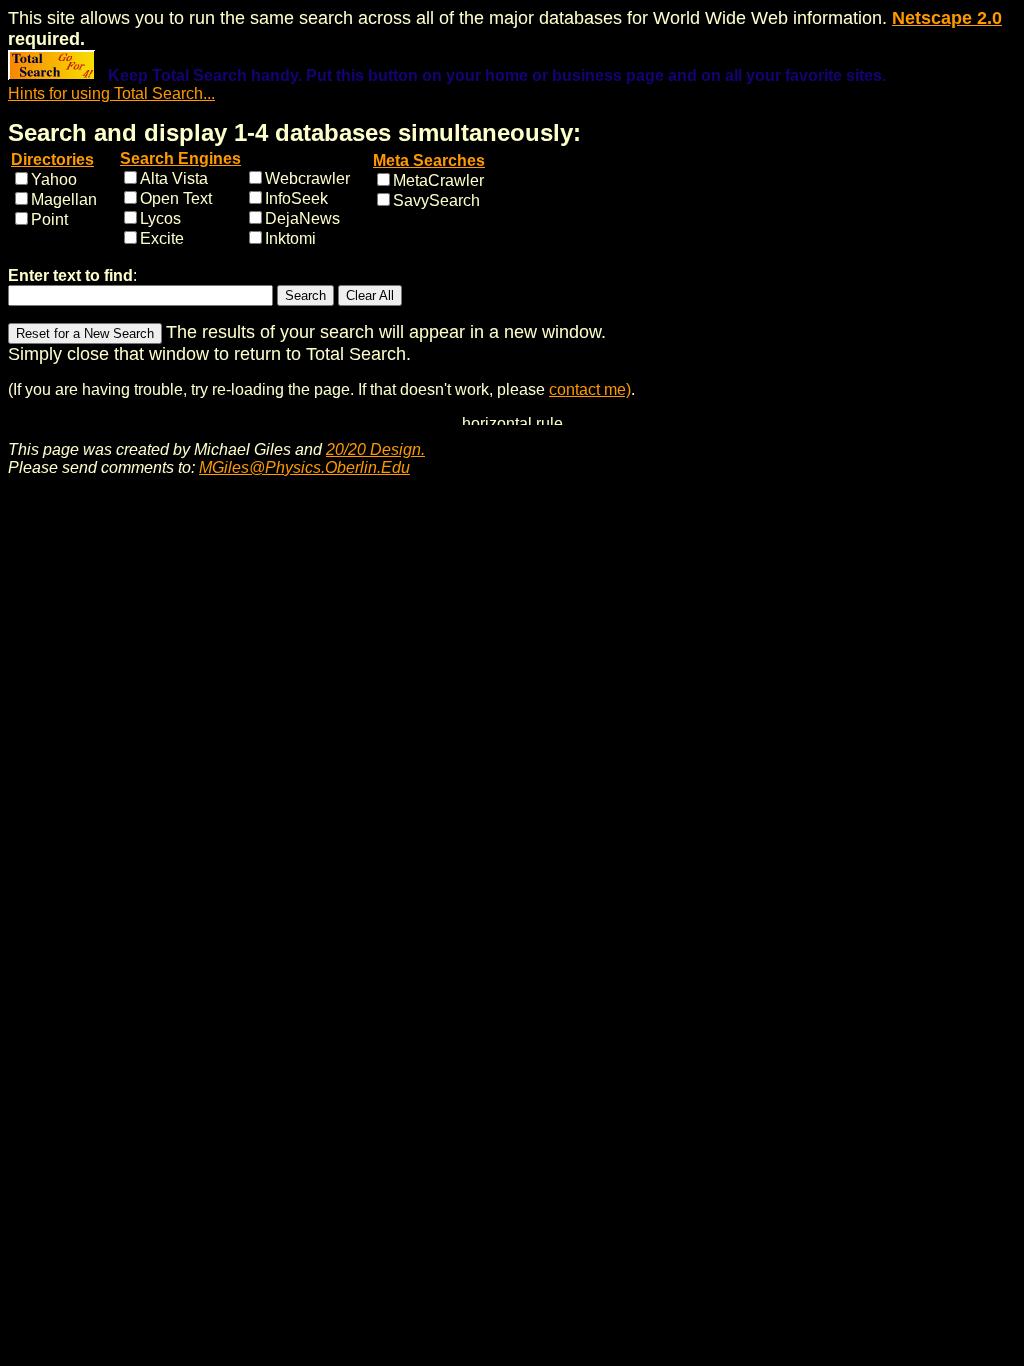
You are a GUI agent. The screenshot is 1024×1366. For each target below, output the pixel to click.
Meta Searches (429, 160)
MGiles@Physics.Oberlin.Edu (304, 467)
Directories (52, 159)
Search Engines (180, 158)
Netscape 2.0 (947, 18)
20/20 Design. (375, 449)
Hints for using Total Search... (111, 93)
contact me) (590, 389)
